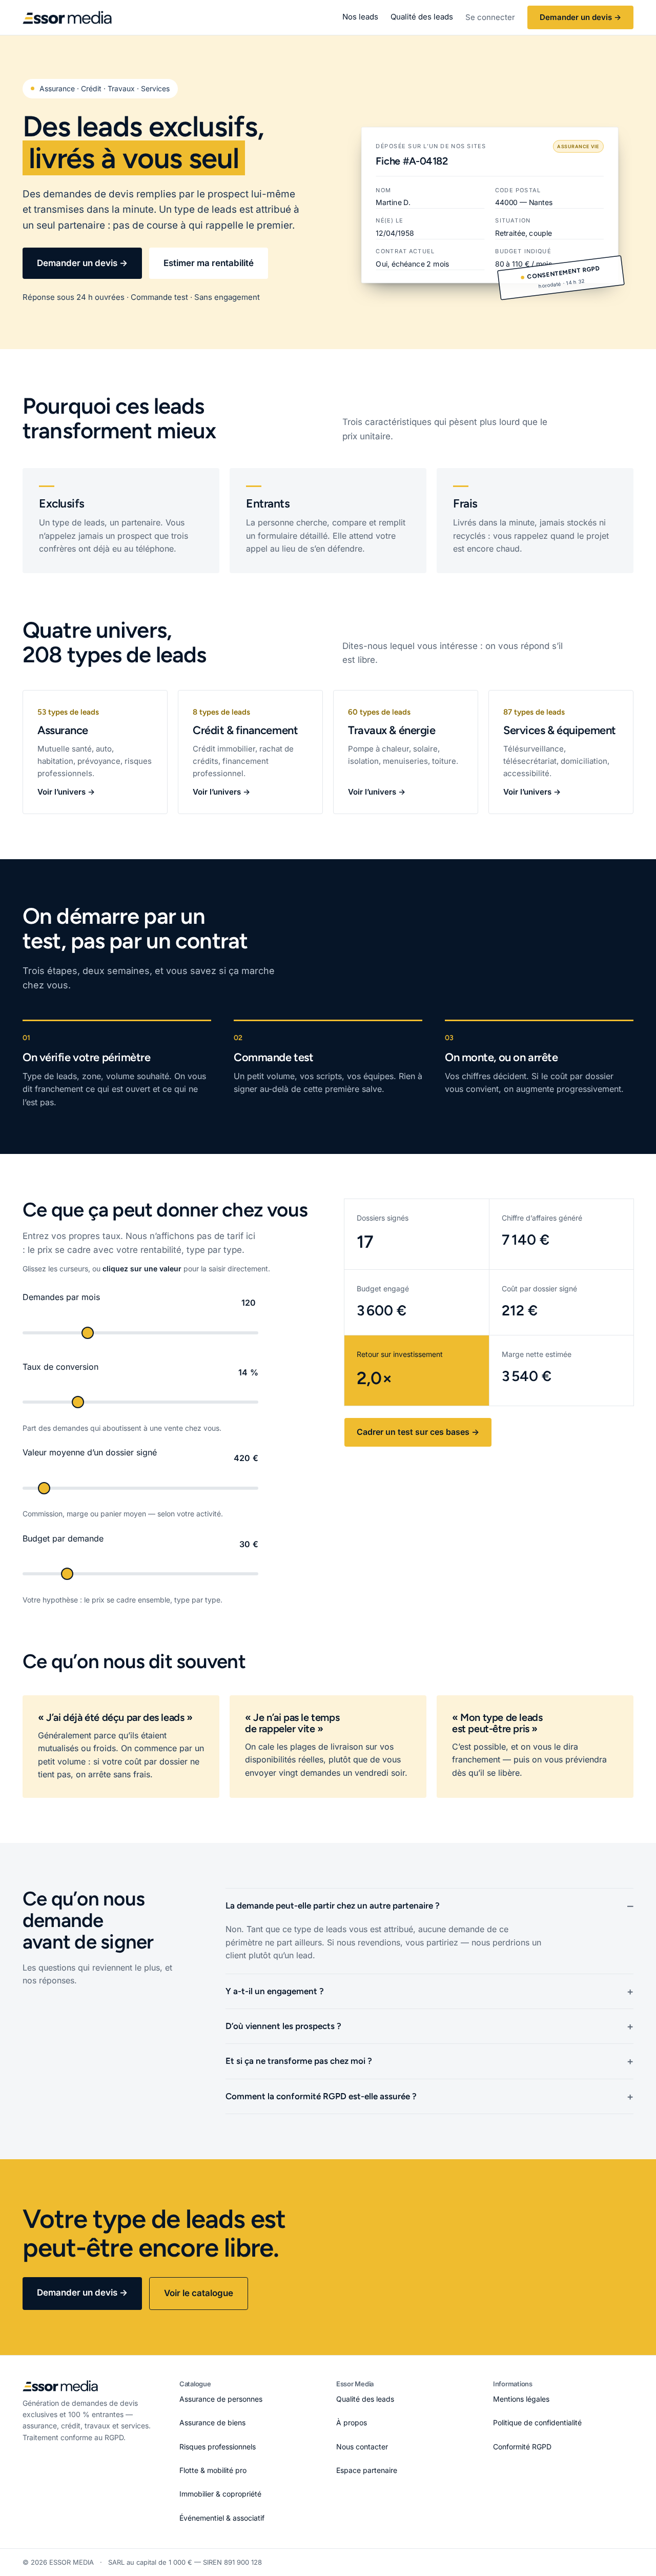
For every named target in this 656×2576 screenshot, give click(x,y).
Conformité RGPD (522, 2447)
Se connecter (490, 17)
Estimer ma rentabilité (209, 263)
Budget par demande (63, 1538)
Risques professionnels (218, 2447)
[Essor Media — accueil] (67, 17)
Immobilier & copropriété (220, 2494)
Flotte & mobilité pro (213, 2470)
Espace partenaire (367, 2470)
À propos (352, 2422)
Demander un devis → (580, 17)
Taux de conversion (60, 1367)
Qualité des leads (422, 17)
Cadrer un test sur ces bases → (418, 1432)
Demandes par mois (61, 1297)
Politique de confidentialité (537, 2422)
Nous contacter (362, 2447)
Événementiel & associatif (222, 2518)
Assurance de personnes (221, 2399)
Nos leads (360, 17)
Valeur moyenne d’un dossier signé (90, 1452)
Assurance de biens (212, 2422)
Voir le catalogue (199, 2293)
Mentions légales (521, 2399)
